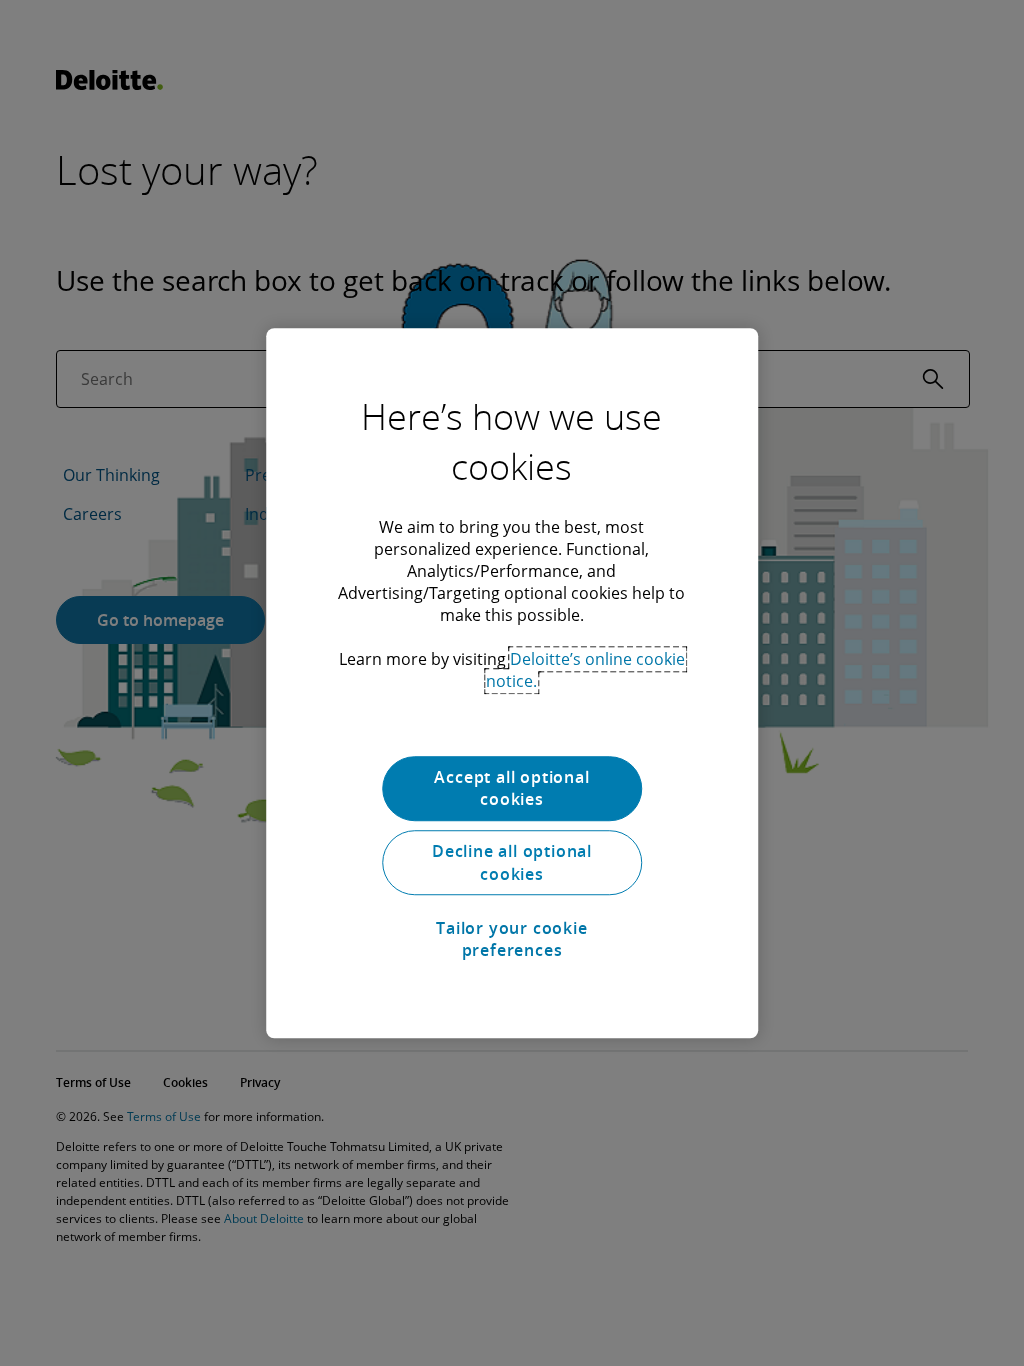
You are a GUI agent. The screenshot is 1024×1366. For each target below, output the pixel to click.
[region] (512, 683)
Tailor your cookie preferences (511, 939)
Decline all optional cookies (512, 863)
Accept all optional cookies (511, 788)
